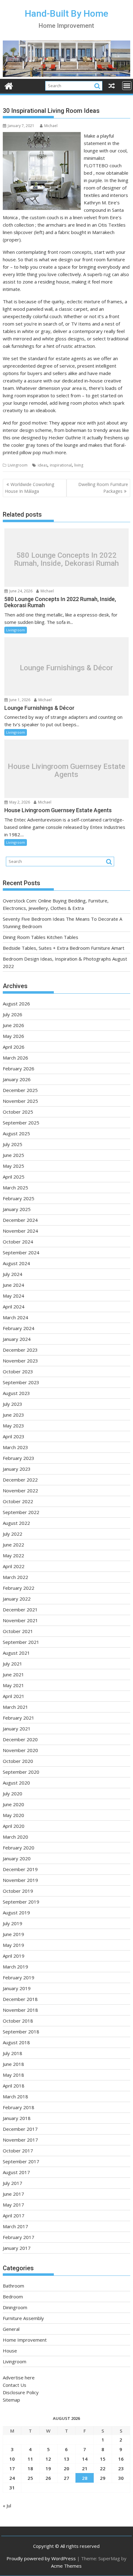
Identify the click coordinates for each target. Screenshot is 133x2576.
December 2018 (20, 1999)
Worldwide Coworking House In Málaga (30, 488)
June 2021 (13, 1674)
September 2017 (21, 2161)
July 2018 (13, 2053)
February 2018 (19, 2107)
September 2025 (21, 1123)
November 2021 (20, 1620)
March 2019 (15, 1967)
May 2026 (13, 1036)
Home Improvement (25, 2340)
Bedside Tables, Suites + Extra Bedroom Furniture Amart (64, 948)
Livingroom (18, 465)
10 (12, 2459)
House (10, 2351)
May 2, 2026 (19, 802)
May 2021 (13, 1685)
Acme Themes (66, 2566)
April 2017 (14, 2216)
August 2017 (16, 2172)
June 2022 (13, 1545)
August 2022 (16, 1523)
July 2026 (13, 1014)
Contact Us (15, 2385)
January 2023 (17, 1469)
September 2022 (21, 1512)
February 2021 (19, 1718)
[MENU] (127, 86)
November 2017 (20, 2140)
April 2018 (14, 2086)
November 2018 (20, 2010)
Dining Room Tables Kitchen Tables (41, 937)
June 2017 (13, 2194)
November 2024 (20, 1231)
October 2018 (18, 2021)
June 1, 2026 (19, 700)
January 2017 (17, 2248)
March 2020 (15, 1837)
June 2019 (13, 1934)
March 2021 (15, 1707)
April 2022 (14, 1566)
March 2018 (15, 2096)
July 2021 (13, 1664)
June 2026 (13, 1025)
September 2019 (21, 1902)
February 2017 (19, 2237)
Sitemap (11, 2400)
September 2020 (21, 1772)
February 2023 (19, 1458)
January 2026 (17, 1079)
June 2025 (13, 1155)
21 (85, 2468)
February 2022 (19, 1588)
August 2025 (16, 1133)
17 (12, 2468)
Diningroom (15, 2307)
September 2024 (21, 1252)
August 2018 (16, 2042)
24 (12, 2478)
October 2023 (18, 1371)
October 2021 (18, 1631)
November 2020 (20, 1750)
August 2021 (16, 1653)
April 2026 (14, 1047)
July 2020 (13, 1793)
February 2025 (19, 1198)
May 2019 (13, 1945)
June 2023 (13, 1415)
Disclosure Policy (21, 2392)
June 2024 (13, 1285)
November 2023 (20, 1361)
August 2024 (16, 1263)
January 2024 (17, 1339)
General (11, 2329)
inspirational (61, 465)
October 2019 (18, 1891)
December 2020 (20, 1739)
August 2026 (16, 1004)
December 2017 (20, 2129)
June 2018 (13, 2064)
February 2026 (19, 1068)
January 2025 (17, 1209)
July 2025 (13, 1144)
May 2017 (13, 2205)
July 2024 (13, 1274)
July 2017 (13, 2183)
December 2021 (20, 1610)
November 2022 (20, 1491)
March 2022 (15, 1577)
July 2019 (13, 1923)
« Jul (7, 2506)
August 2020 (16, 1783)
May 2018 (13, 2075)
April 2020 (14, 1826)
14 (85, 2459)
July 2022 (13, 1534)
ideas (43, 465)
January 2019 (17, 1988)
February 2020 (19, 1848)
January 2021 (17, 1729)
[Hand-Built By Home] (66, 75)
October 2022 (18, 1501)
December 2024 (20, 1220)
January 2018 (17, 2118)
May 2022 (13, 1555)
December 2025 (20, 1090)
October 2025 (18, 1112)
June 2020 (13, 1804)
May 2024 (13, 1296)
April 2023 (14, 1436)
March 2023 (15, 1447)
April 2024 (14, 1307)
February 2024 (19, 1328)
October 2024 (18, 1242)
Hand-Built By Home (66, 13)
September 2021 (21, 1642)
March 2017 (15, 2226)
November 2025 (20, 1101)
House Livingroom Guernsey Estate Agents (66, 771)
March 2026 (15, 1058)
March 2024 (15, 1317)
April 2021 (14, 1696)
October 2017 (18, 2151)
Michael (51, 126)
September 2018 (21, 2032)
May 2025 (13, 1166)
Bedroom (13, 2297)
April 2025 (14, 1177)
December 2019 (20, 1869)
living (79, 465)
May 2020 (13, 1815)
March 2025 (15, 1188)
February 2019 (19, 1977)
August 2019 (16, 1913)
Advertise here (19, 2378)
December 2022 (20, 1480)
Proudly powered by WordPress (41, 2558)
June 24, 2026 (20, 591)
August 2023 (16, 1393)
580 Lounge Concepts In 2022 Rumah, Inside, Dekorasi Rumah (66, 559)
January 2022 (17, 1599)
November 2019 (20, 1880)
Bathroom (13, 2286)
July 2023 (13, 1404)
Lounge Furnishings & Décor (66, 668)
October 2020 (18, 1761)
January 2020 (17, 1858)
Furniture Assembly (23, 2318)
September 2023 (21, 1382)
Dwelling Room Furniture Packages (103, 488)
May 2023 (13, 1426)
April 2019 (14, 1956)
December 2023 (20, 1350)
